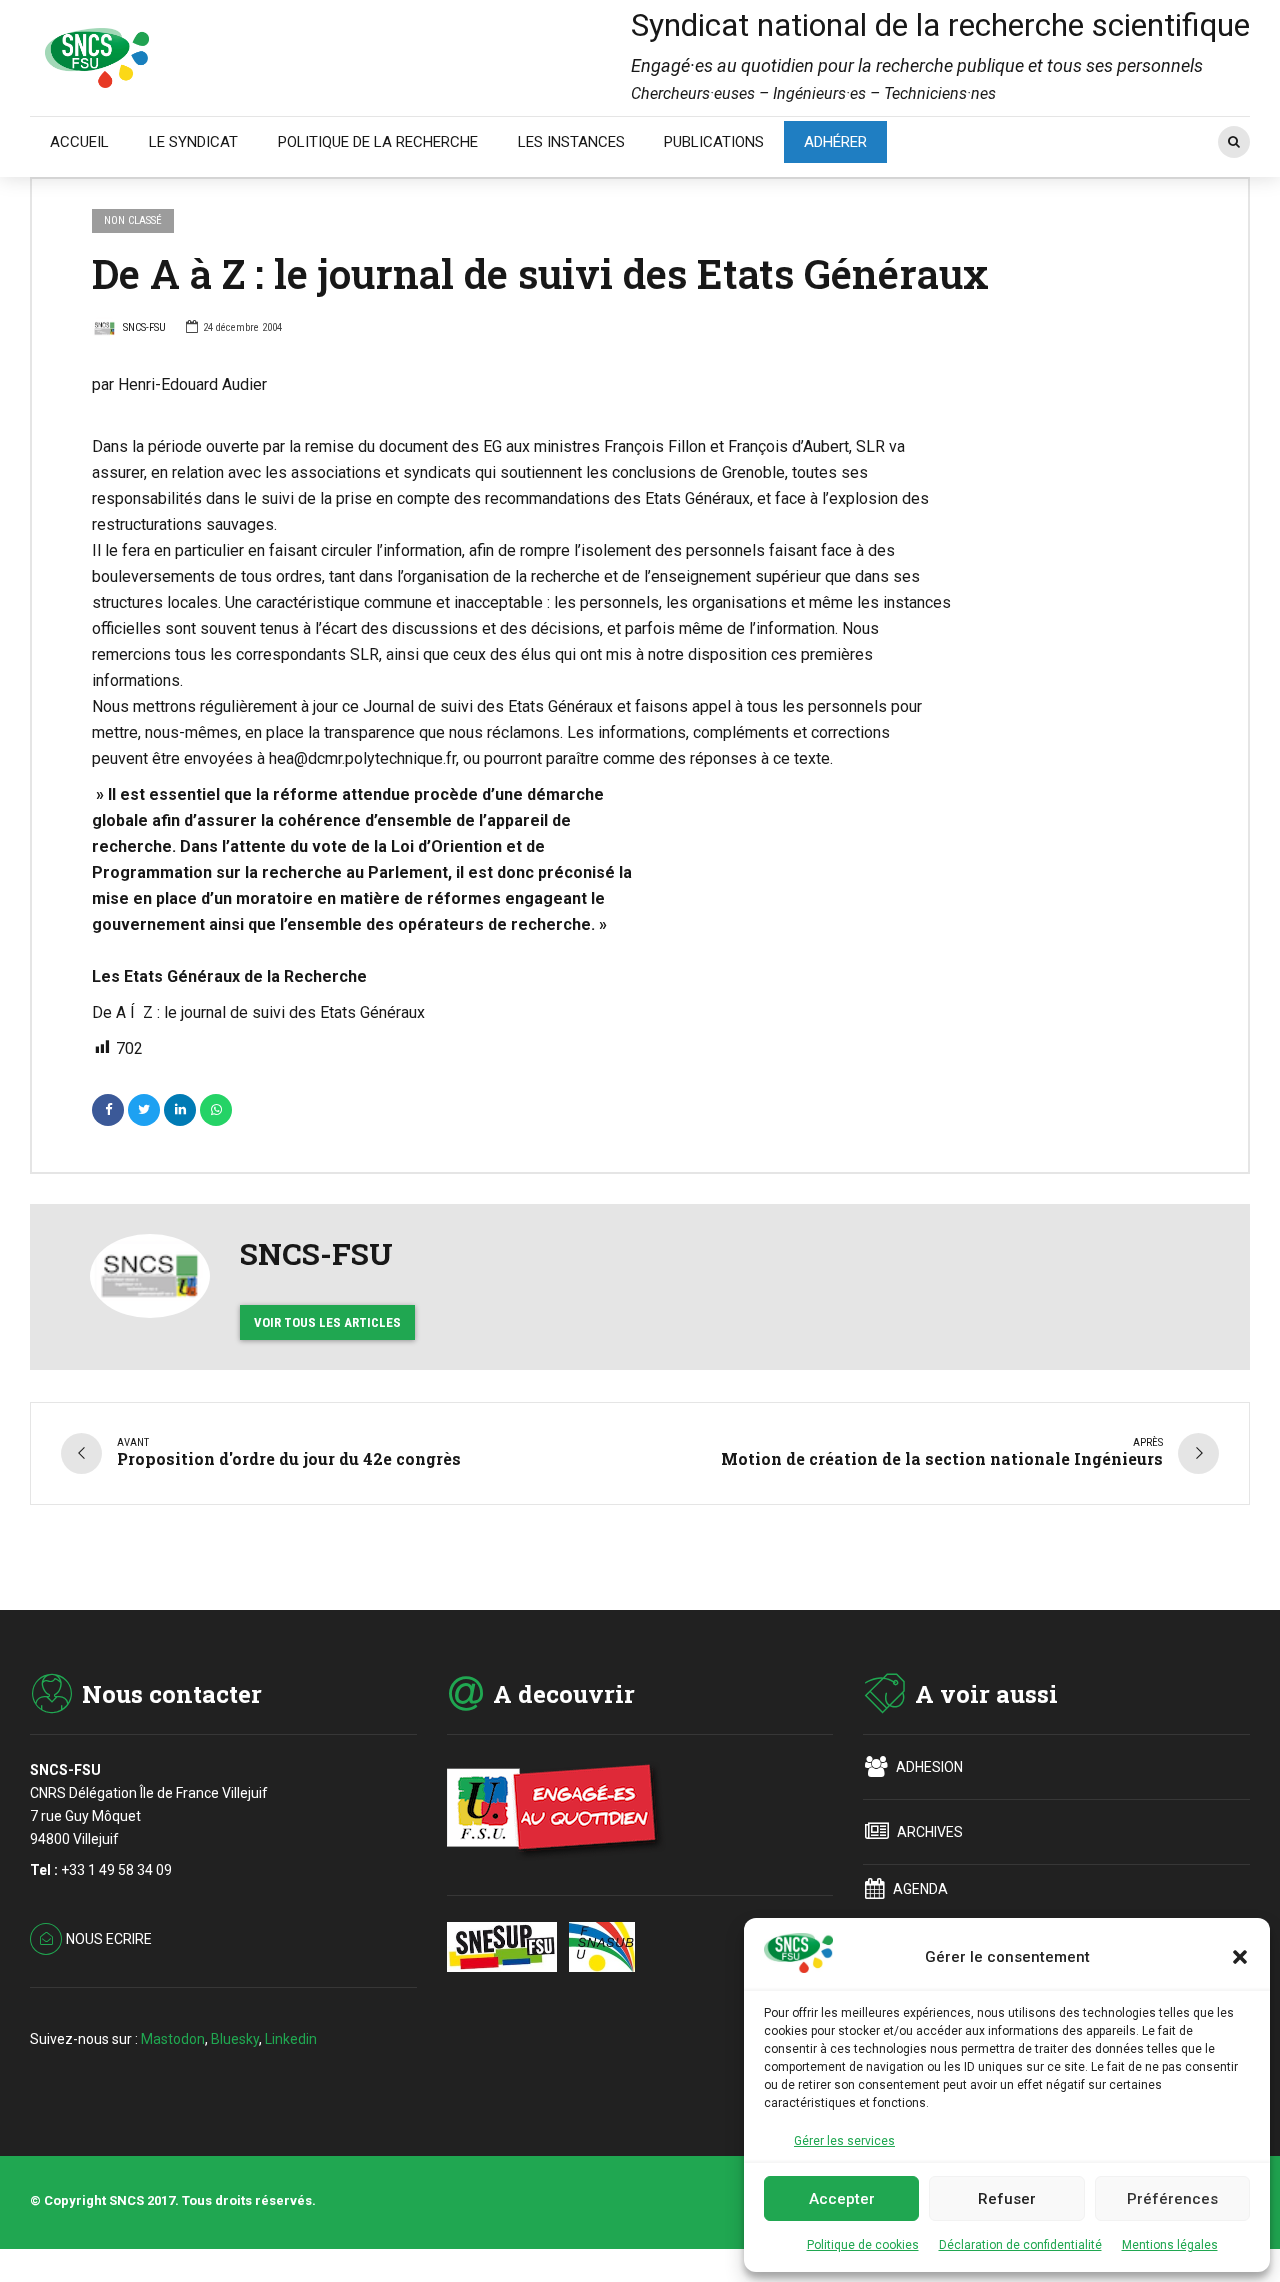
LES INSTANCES (571, 142)
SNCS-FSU (144, 327)
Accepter (842, 2199)
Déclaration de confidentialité (1020, 2245)
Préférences (1172, 2199)
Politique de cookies (863, 2245)
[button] (1240, 1957)
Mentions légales (1170, 2245)
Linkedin (291, 2039)
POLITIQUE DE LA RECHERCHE (378, 142)
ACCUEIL (79, 142)
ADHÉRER (835, 142)
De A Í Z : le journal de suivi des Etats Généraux (258, 1012)
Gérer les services (844, 2141)
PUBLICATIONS (714, 142)
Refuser (1007, 2199)
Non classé (133, 220)
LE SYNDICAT (193, 142)
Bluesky (235, 2039)
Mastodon (173, 2039)
